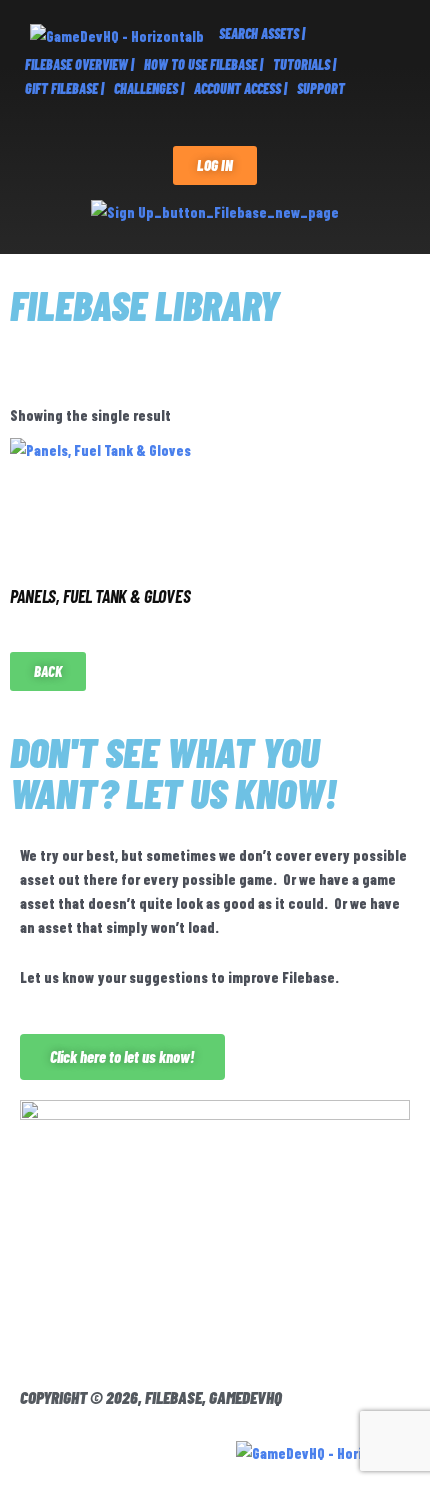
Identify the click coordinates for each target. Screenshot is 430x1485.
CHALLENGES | (149, 88)
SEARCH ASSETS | (262, 33)
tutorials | (304, 64)
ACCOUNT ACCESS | (240, 88)
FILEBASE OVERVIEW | (79, 64)
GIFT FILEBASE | (64, 88)
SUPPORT (321, 88)
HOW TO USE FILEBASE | (203, 64)
